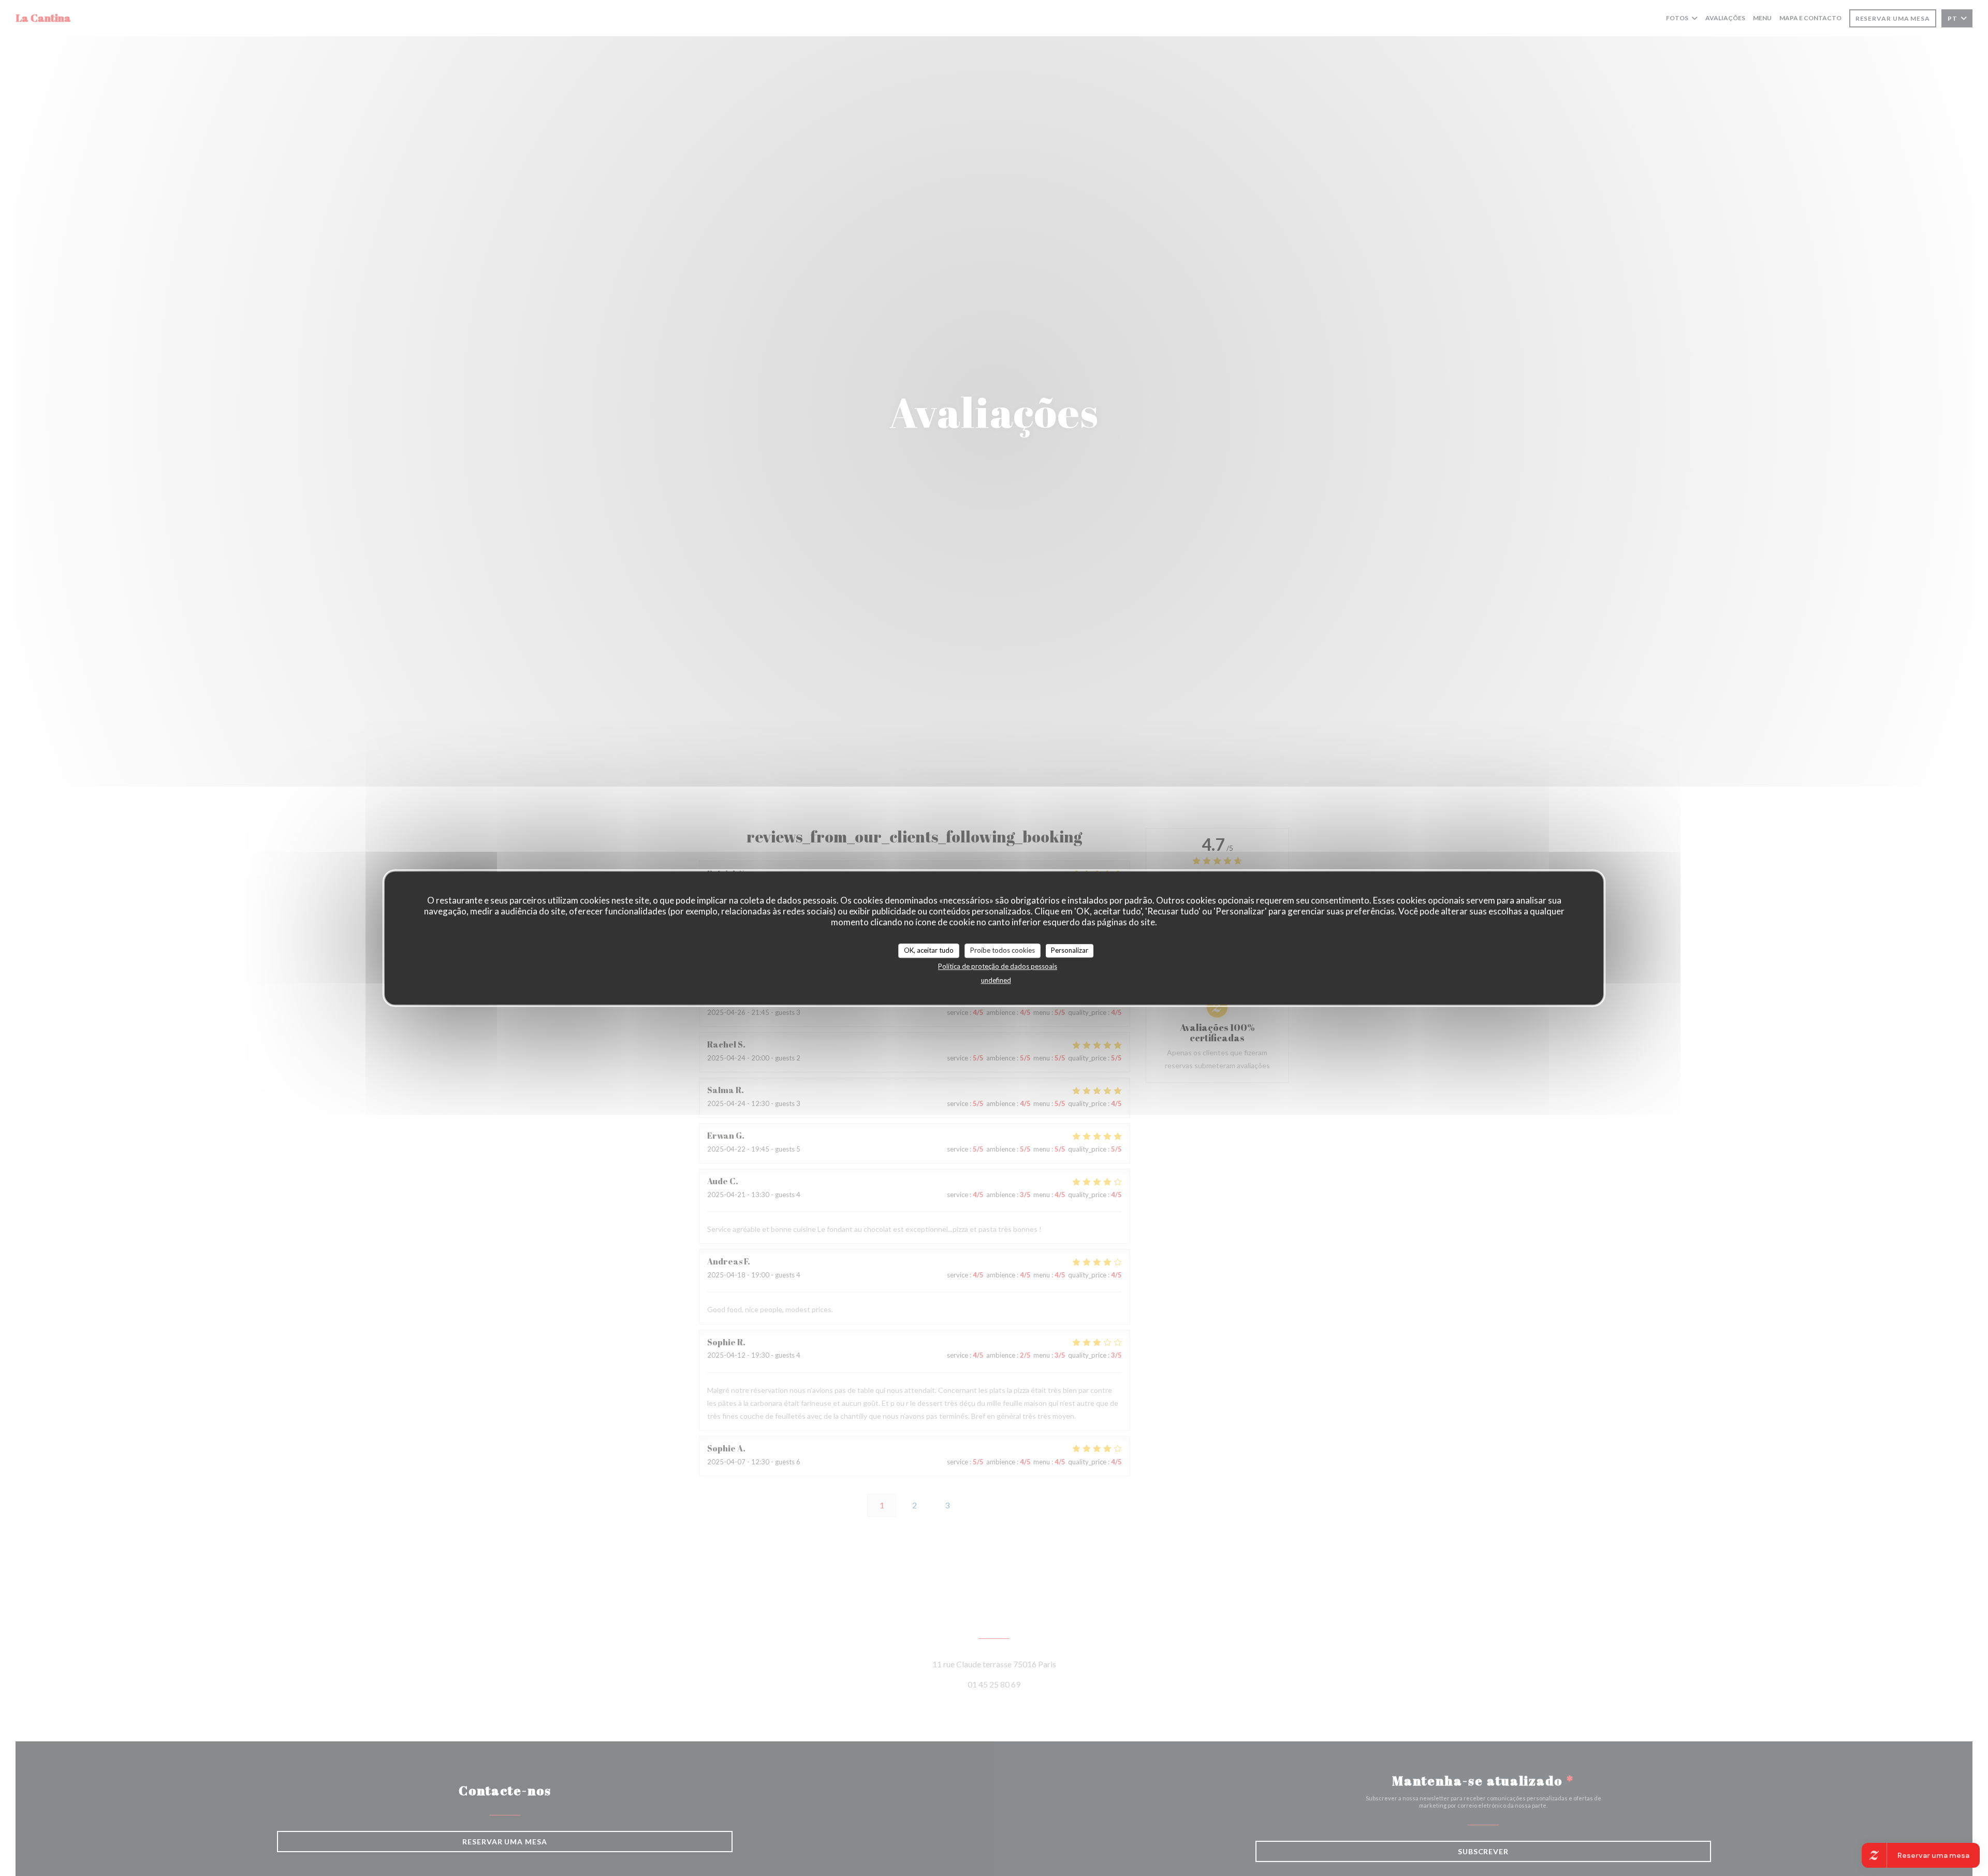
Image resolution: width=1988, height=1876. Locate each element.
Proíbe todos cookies (1003, 950)
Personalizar (1070, 950)
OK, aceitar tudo (929, 950)
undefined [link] (996, 980)
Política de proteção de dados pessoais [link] (998, 966)
